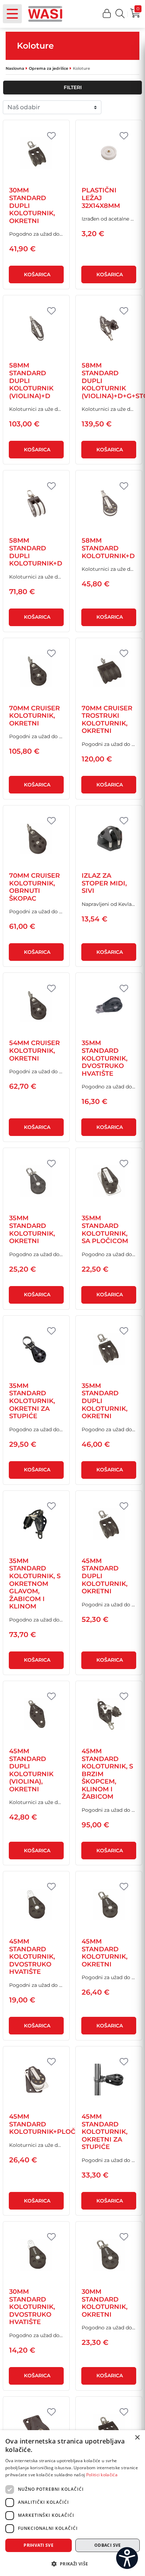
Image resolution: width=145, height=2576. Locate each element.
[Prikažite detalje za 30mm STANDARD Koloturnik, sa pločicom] (36, 2430)
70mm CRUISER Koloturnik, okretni (34, 716)
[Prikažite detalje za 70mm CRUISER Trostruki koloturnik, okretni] (109, 671)
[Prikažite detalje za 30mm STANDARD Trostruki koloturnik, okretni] (109, 2430)
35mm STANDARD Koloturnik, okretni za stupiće (32, 1401)
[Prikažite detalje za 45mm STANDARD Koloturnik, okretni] (109, 1904)
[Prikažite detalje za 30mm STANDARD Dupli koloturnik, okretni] (36, 153)
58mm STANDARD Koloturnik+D (108, 548)
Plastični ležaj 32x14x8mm (101, 198)
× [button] (137, 2438)
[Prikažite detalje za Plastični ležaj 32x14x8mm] (109, 153)
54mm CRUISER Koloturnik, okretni (34, 1051)
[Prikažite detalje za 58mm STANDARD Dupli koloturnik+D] (36, 504)
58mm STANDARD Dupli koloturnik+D (36, 552)
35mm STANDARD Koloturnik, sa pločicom (105, 1230)
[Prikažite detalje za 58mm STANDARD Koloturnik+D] (109, 504)
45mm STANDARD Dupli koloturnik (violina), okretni (31, 1770)
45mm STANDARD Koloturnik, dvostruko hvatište (32, 1957)
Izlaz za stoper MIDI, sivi (104, 883)
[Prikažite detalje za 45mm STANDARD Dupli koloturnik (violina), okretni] (36, 1714)
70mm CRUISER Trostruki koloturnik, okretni (107, 720)
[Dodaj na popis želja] (51, 136)
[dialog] (72, 2503)
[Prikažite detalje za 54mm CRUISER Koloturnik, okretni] (36, 1006)
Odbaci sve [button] (108, 2545)
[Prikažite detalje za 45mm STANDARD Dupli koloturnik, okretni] (109, 1524)
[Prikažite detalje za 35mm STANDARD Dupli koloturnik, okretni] (109, 1349)
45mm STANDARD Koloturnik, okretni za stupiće (105, 2132)
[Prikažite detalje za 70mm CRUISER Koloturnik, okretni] (36, 671)
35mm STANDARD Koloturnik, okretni (32, 1230)
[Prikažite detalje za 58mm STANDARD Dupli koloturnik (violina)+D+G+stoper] (109, 328)
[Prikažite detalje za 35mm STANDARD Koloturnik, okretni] (36, 1181)
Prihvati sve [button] (39, 2545)
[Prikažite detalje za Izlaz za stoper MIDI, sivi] (109, 839)
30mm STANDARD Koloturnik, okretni (105, 2303)
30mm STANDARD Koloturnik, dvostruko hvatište (32, 2307)
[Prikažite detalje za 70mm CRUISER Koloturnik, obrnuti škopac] (36, 839)
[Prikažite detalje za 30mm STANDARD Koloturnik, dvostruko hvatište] (36, 2255)
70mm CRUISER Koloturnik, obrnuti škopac (34, 887)
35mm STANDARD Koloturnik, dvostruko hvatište (105, 1058)
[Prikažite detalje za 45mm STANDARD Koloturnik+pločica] (36, 2080)
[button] (107, 14)
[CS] (127, 2558)
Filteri (73, 87)
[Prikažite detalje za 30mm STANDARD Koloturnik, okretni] (109, 2255)
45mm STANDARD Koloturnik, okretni (105, 1953)
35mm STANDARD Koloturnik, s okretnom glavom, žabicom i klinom (35, 1584)
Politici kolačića (102, 2475)
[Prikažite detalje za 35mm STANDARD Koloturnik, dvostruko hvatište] (109, 1006)
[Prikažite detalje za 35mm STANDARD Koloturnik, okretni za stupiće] (36, 1349)
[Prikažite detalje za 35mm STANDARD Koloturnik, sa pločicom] (109, 1181)
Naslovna (15, 68)
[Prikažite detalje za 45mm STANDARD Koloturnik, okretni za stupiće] (109, 2080)
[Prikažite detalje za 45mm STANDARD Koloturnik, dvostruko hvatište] (36, 1904)
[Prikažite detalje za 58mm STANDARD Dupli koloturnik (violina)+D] (36, 328)
